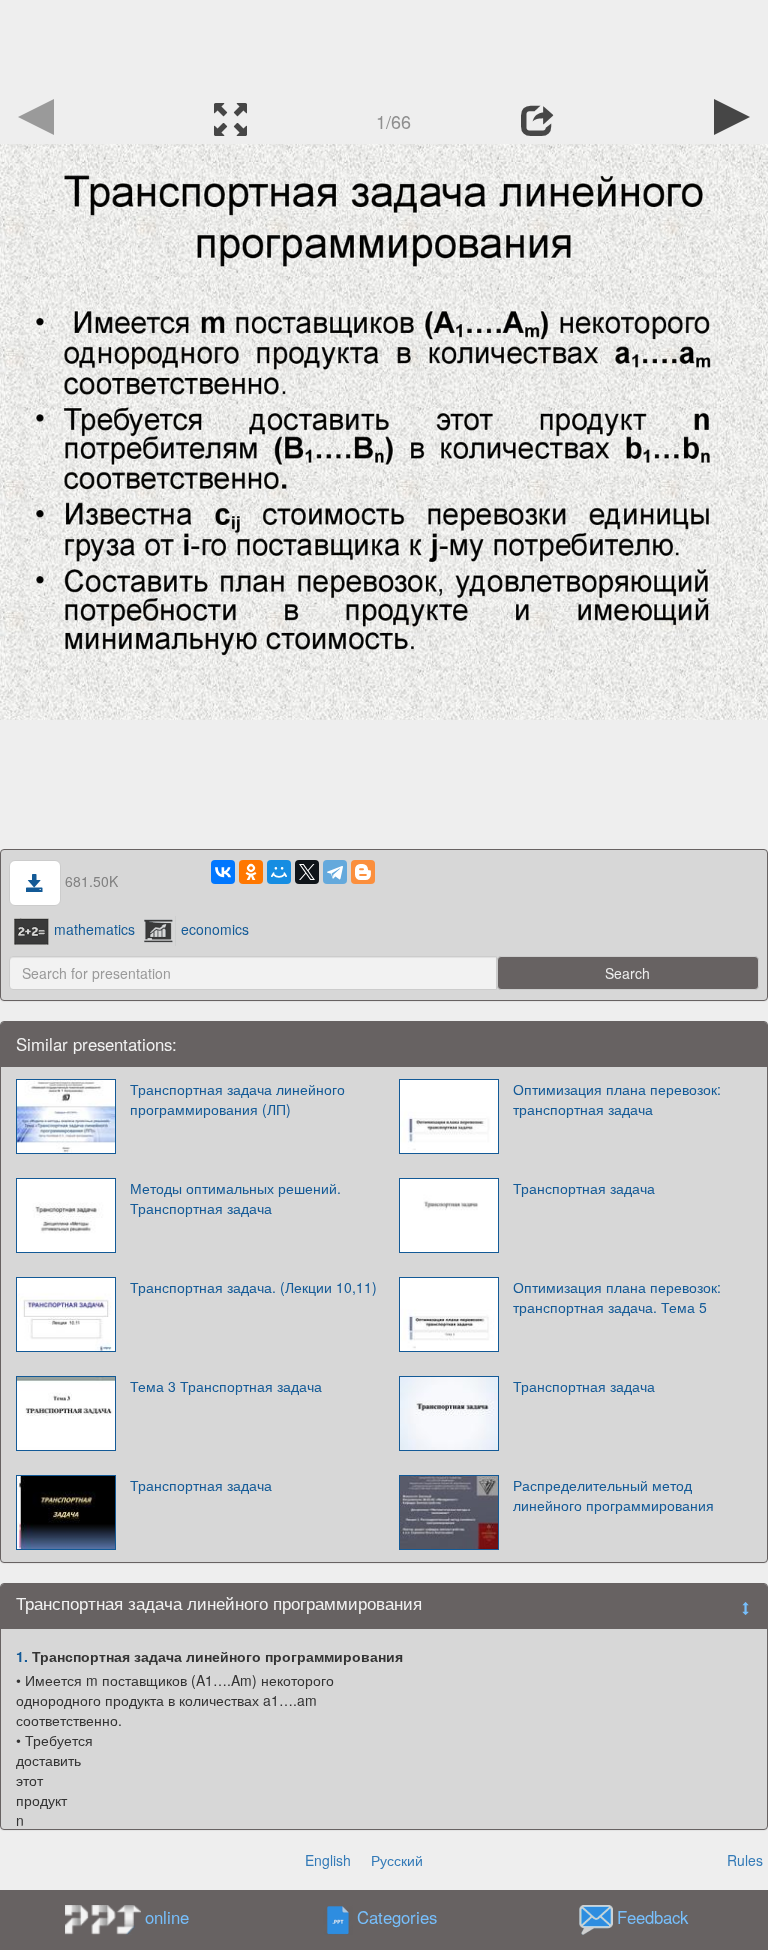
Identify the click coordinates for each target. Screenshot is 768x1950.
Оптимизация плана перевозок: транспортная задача (617, 1099)
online (167, 1917)
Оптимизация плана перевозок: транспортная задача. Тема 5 (617, 1297)
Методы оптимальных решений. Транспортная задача (235, 1198)
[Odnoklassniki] (251, 872)
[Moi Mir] (279, 872)
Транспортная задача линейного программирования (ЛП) (237, 1099)
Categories (397, 1918)
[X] (307, 872)
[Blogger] (363, 872)
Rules (745, 1860)
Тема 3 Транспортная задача (226, 1386)
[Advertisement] (384, 45)
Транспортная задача (584, 1188)
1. (22, 1656)
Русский (397, 1860)
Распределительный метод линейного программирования (613, 1495)
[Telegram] (335, 872)
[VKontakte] (223, 872)
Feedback (652, 1918)
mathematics (94, 929)
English (328, 1860)
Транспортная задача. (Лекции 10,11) (253, 1287)
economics (215, 929)
